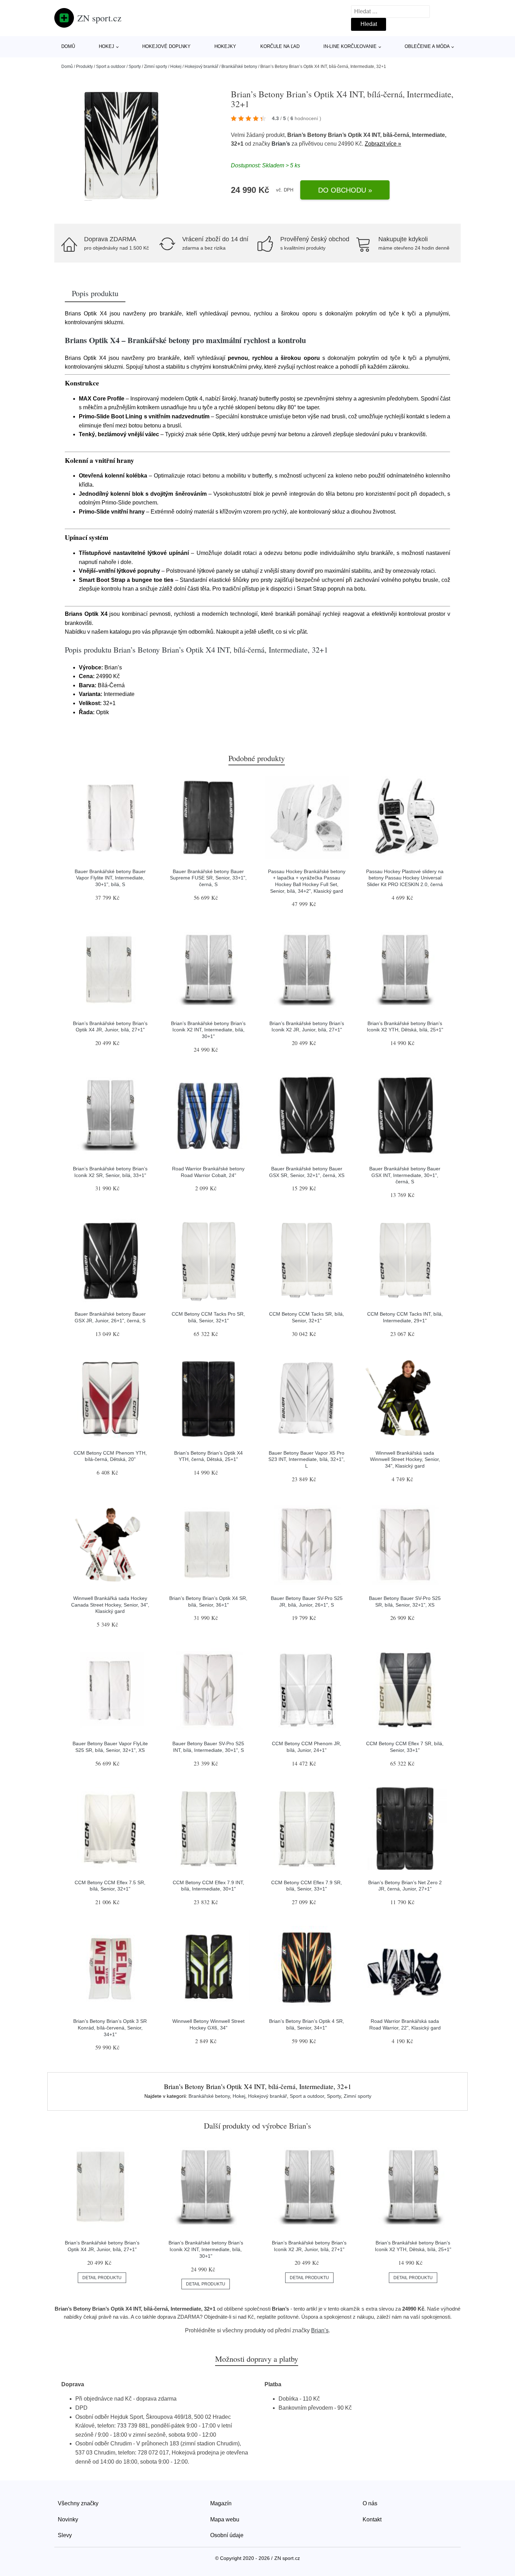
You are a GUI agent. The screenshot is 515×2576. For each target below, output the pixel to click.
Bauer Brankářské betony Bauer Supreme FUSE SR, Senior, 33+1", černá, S (208, 878)
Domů (68, 46)
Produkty (84, 67)
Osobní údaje (227, 2535)
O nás (370, 2503)
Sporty (135, 67)
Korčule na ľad (280, 46)
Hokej (107, 46)
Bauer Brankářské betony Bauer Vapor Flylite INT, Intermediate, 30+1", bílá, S (110, 878)
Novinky (68, 2519)
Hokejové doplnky (166, 46)
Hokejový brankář (201, 67)
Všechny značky (78, 2503)
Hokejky (225, 46)
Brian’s (281, 144)
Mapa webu (225, 2519)
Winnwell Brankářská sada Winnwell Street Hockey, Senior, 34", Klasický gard (405, 1459)
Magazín (221, 2503)
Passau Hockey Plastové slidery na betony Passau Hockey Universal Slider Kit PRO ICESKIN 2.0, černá (405, 878)
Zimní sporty (156, 67)
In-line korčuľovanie (350, 46)
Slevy (65, 2535)
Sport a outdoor (111, 67)
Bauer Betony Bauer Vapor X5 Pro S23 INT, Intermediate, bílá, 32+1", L (307, 1459)
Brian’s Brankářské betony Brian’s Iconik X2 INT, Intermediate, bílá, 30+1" (208, 1030)
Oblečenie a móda (427, 46)
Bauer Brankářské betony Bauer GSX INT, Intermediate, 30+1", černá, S (405, 1175)
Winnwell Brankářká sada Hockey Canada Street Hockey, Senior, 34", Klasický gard (110, 1605)
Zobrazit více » (383, 144)
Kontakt (372, 2519)
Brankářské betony (239, 67)
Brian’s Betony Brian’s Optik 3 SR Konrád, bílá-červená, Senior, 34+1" (110, 2028)
